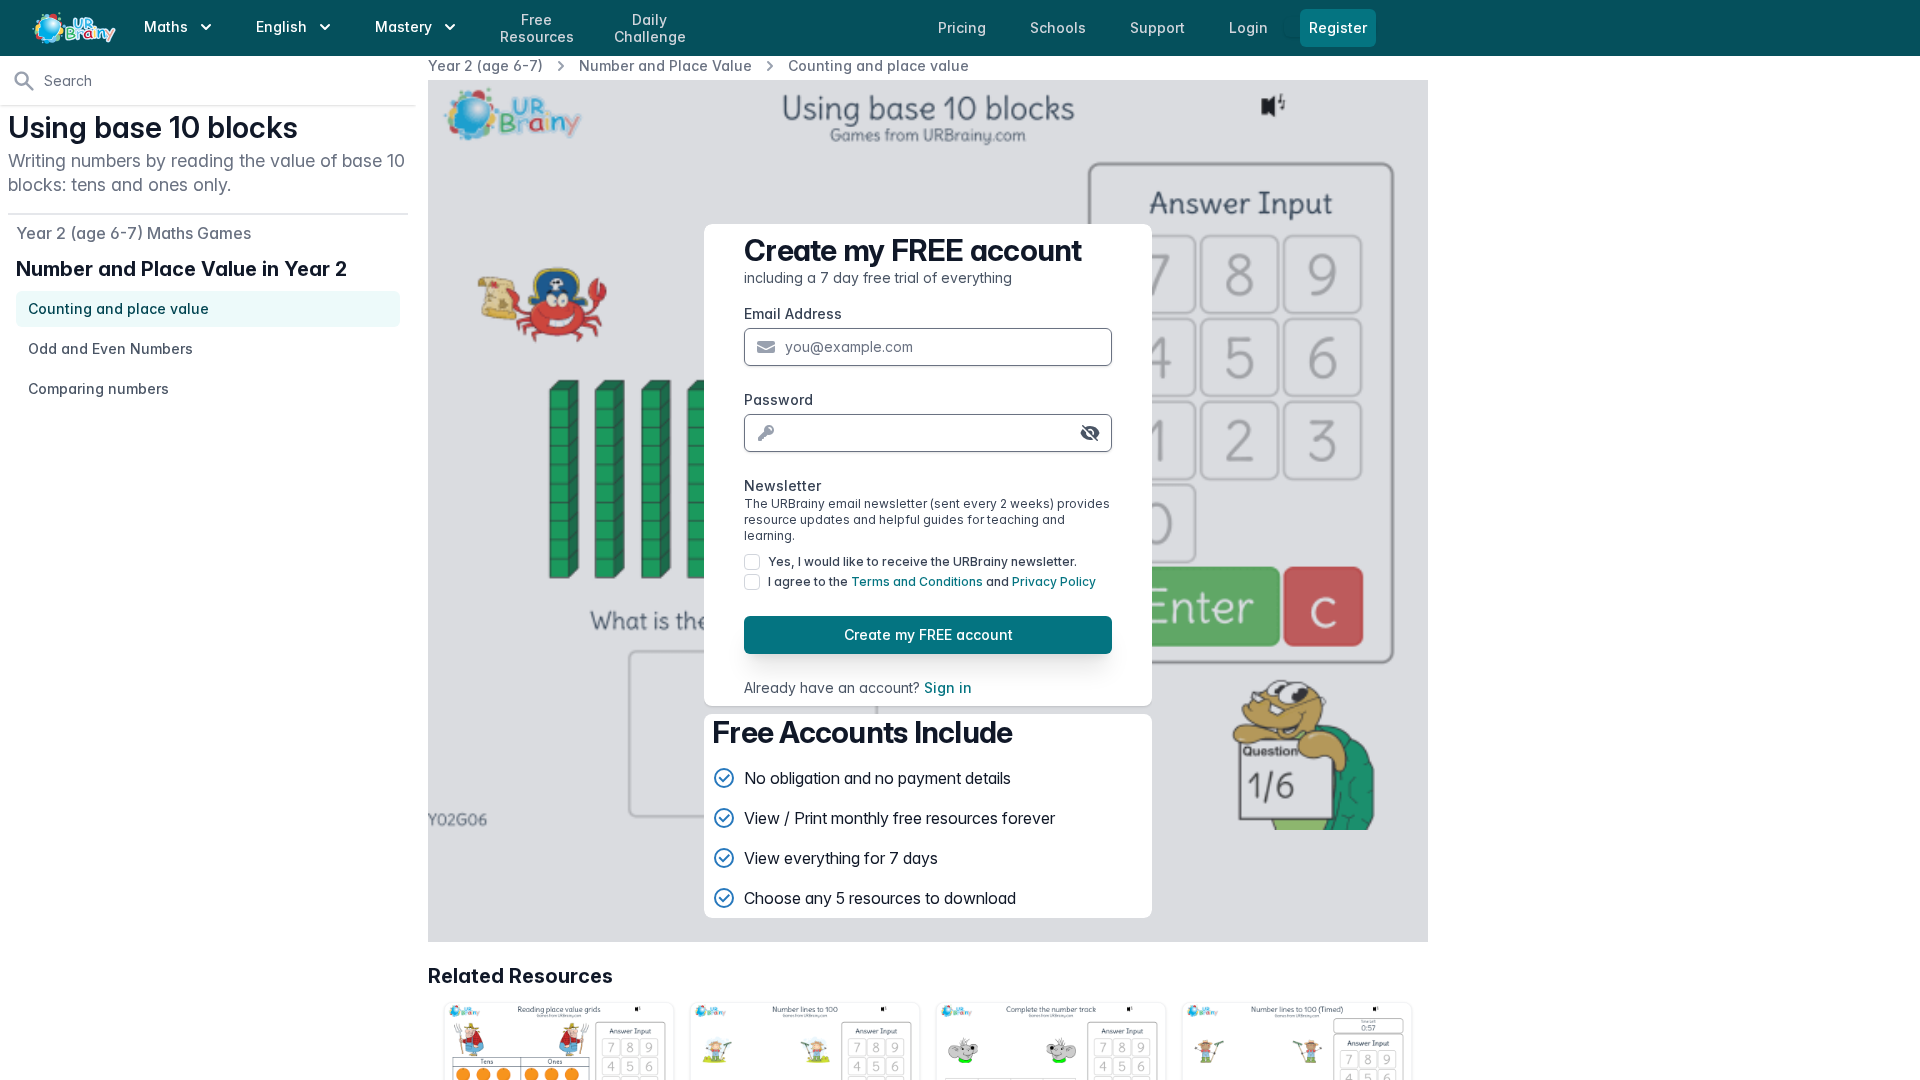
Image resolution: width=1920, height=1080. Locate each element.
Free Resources (537, 28)
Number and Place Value (665, 65)
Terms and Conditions (917, 581)
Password (778, 399)
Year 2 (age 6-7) (485, 65)
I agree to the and (932, 581)
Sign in (948, 687)
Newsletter (927, 510)
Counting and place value (878, 65)
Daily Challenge (650, 28)
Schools (1060, 27)
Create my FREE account (928, 634)
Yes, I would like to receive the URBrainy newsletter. (922, 561)
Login (1250, 27)
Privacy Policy (1054, 581)
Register (1338, 27)
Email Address (793, 313)
